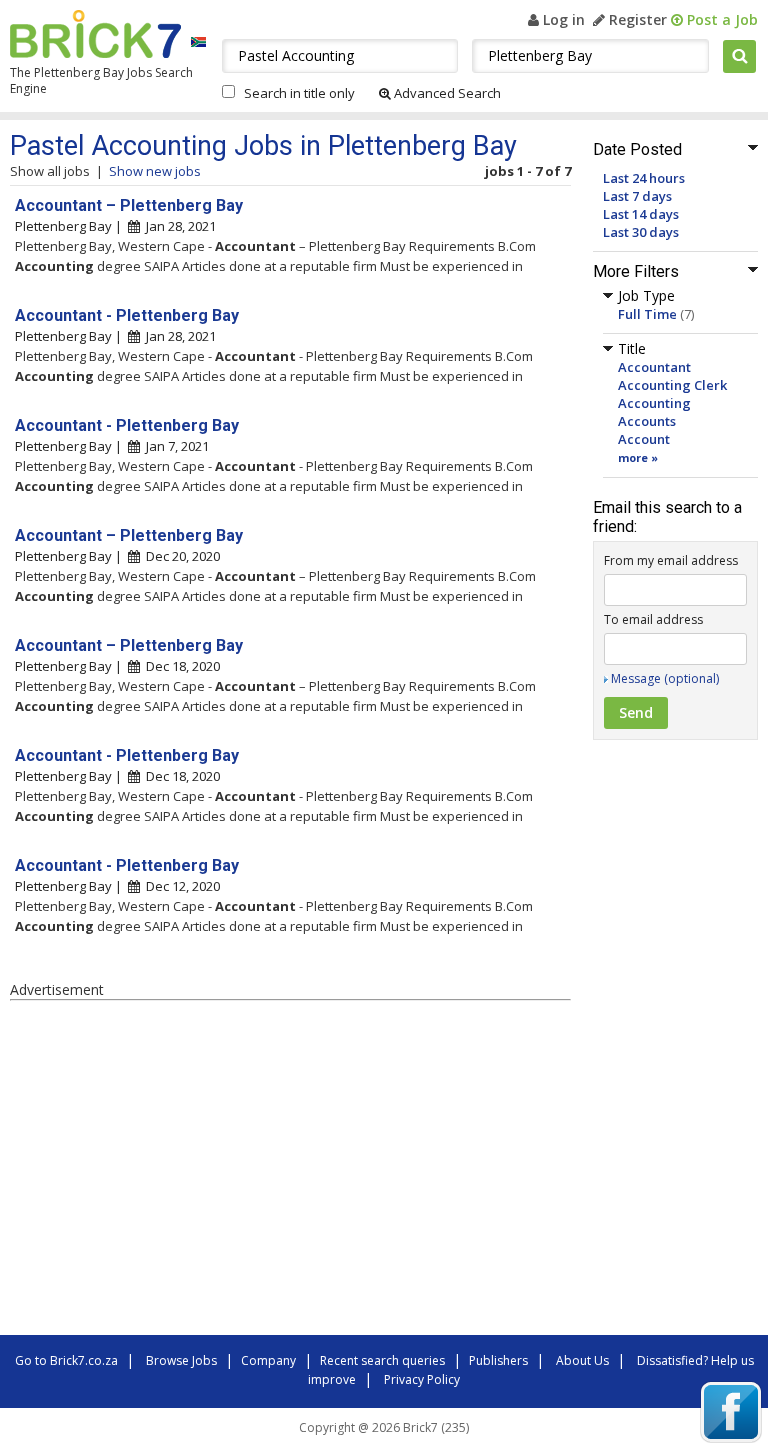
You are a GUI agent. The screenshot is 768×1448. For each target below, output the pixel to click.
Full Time (647, 314)
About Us (582, 1360)
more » (638, 457)
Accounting (654, 403)
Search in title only (299, 93)
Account (644, 439)
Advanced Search (446, 93)
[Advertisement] (290, 1171)
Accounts (647, 421)
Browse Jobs (181, 1360)
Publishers (498, 1360)
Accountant (654, 367)
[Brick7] (198, 41)
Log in (562, 19)
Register (636, 19)
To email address (653, 619)
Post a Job (720, 19)
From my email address (671, 560)
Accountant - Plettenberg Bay (127, 315)
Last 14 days (641, 214)
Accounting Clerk (672, 385)
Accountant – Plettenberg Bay (129, 205)
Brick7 (95, 34)
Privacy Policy (422, 1379)
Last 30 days (641, 232)
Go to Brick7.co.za (66, 1360)
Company (268, 1360)
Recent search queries (382, 1360)
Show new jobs (155, 171)
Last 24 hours (644, 178)
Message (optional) (665, 678)
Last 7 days (637, 196)
